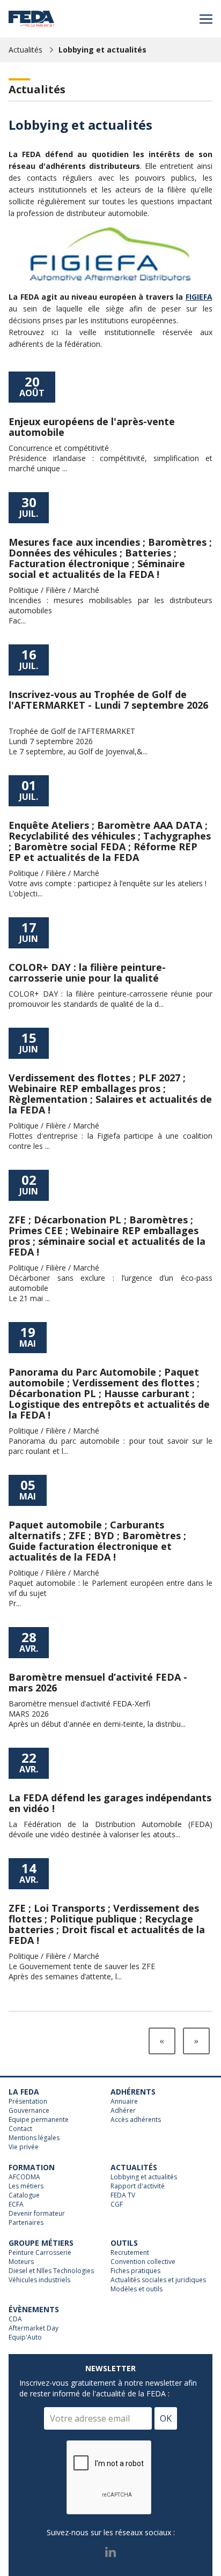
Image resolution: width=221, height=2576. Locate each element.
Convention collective (143, 2262)
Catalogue (24, 2195)
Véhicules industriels (39, 2280)
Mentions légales (34, 2138)
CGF (117, 2204)
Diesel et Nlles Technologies (51, 2271)
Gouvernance (29, 2111)
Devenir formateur (37, 2214)
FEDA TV (123, 2195)
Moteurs (21, 2262)
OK (166, 2418)
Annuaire (124, 2102)
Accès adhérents (136, 2120)
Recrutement (130, 2253)
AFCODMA (24, 2177)
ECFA (16, 2204)
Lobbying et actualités (102, 50)
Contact (20, 2129)
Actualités (25, 50)
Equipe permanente (39, 2120)
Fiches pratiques (135, 2271)
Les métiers (26, 2186)
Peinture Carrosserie (40, 2253)
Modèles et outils (137, 2289)
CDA (15, 2319)
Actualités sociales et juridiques (158, 2280)
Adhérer (123, 2111)
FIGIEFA (199, 297)
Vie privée (24, 2147)
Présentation (28, 2102)
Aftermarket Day (34, 2328)
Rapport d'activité (138, 2186)
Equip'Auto (25, 2337)
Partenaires (26, 2223)
